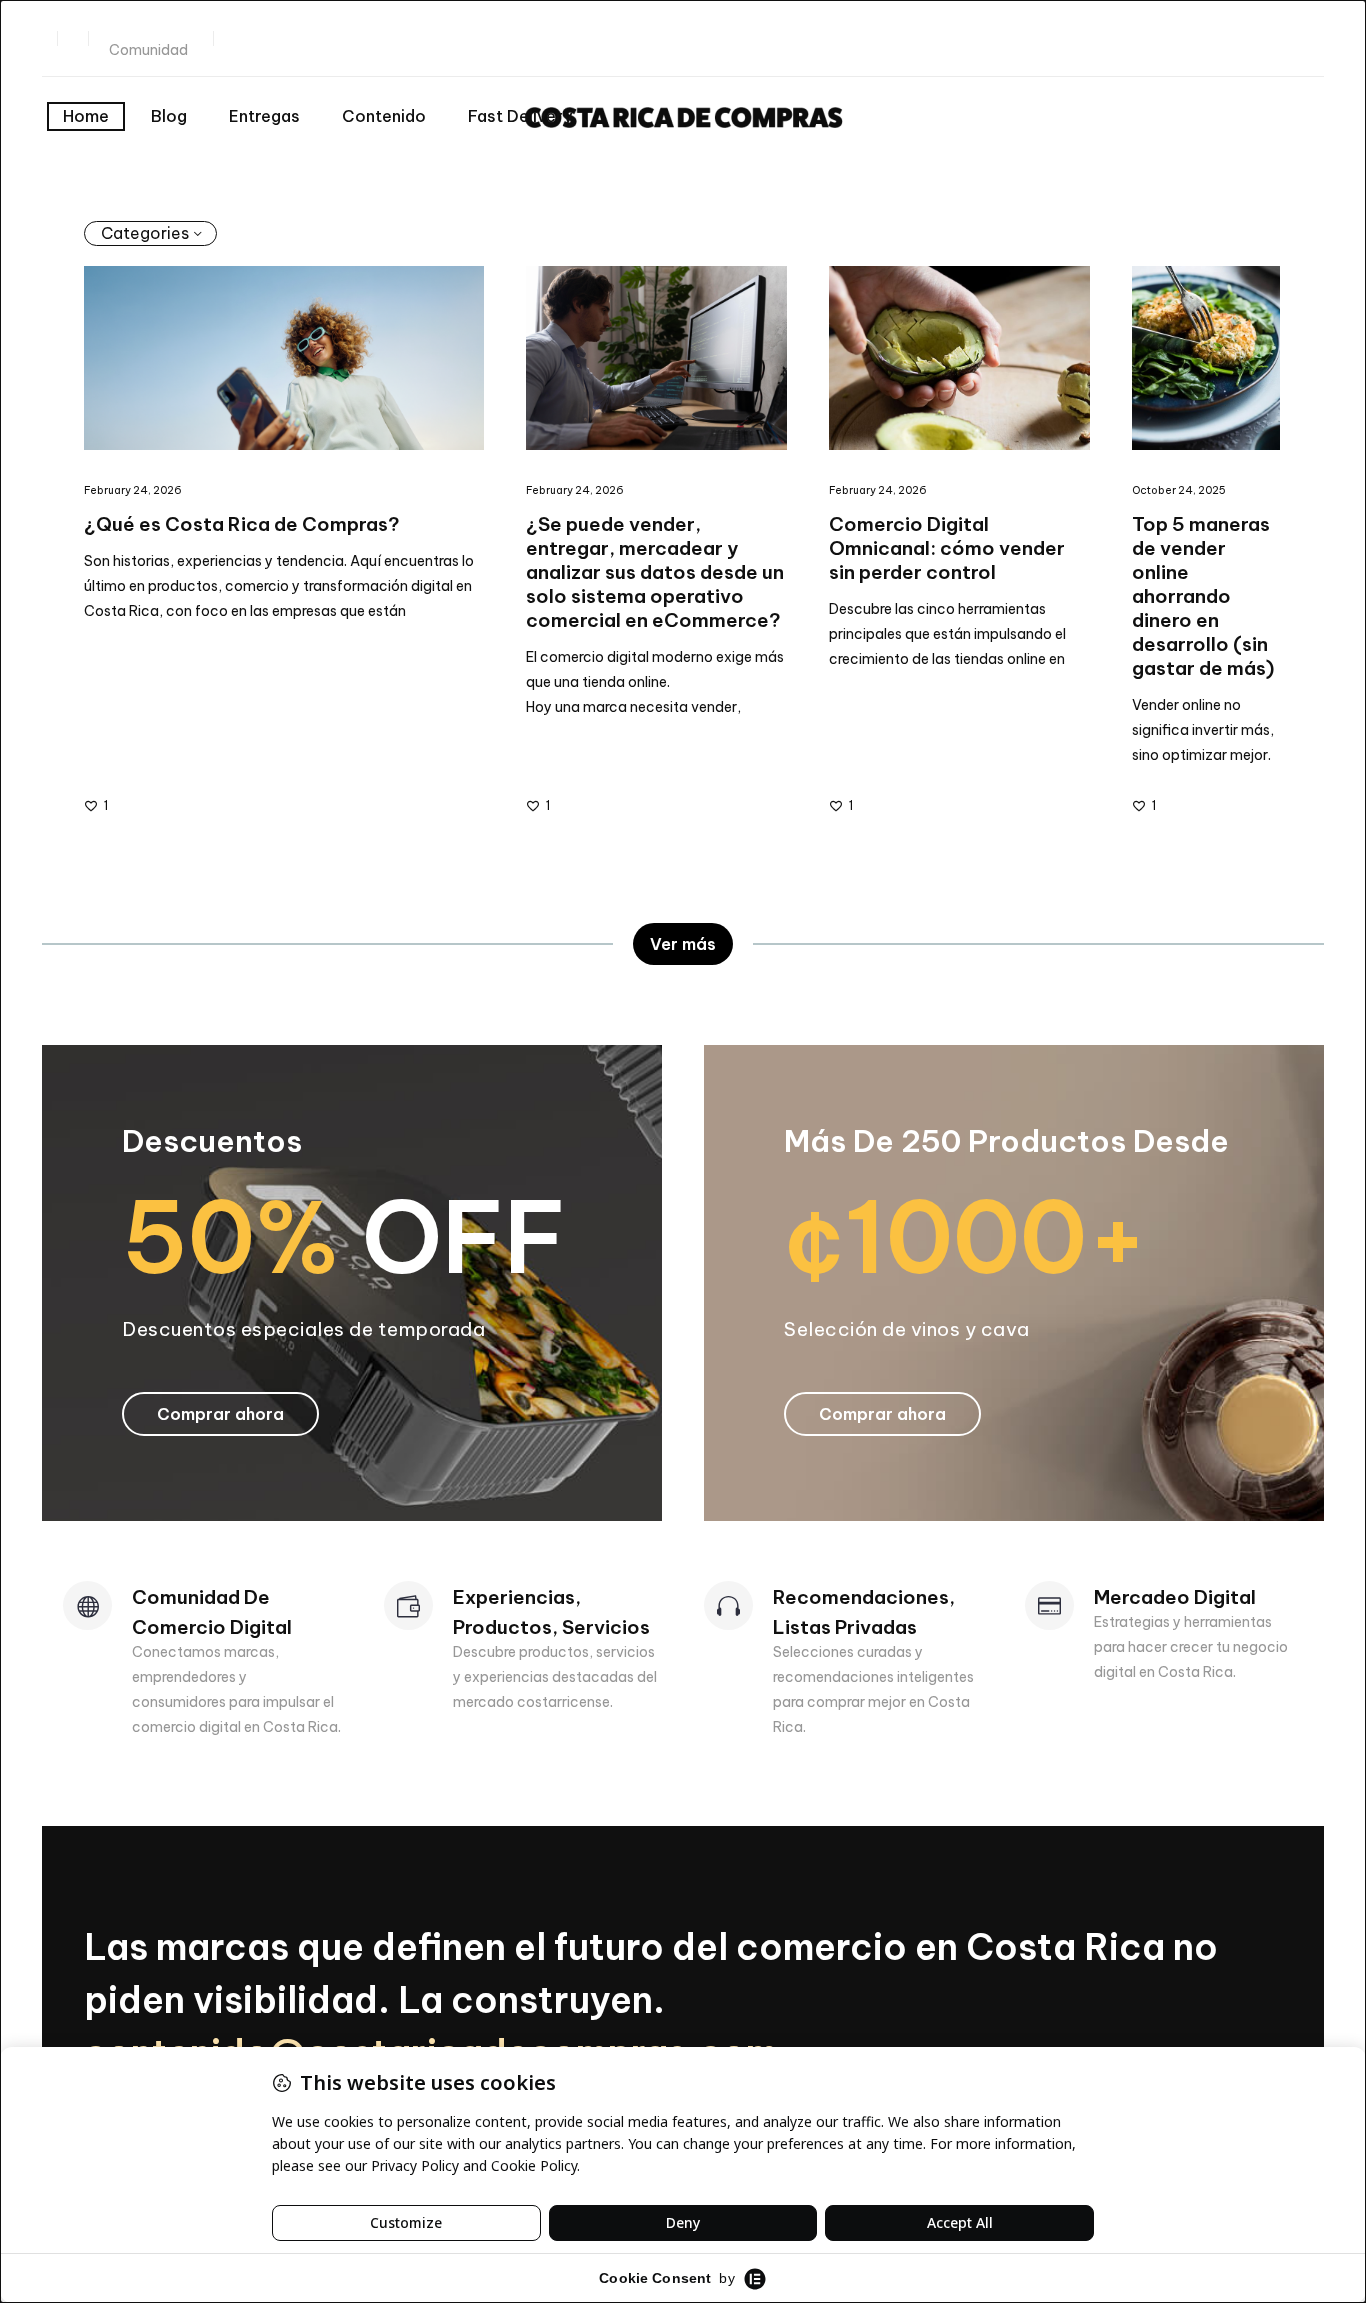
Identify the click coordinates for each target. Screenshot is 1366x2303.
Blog (169, 116)
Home (86, 116)
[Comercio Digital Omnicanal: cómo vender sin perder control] (959, 358)
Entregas (264, 116)
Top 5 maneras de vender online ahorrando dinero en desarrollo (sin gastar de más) (1203, 596)
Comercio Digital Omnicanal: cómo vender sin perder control (947, 548)
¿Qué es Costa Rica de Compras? (242, 524)
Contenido (384, 116)
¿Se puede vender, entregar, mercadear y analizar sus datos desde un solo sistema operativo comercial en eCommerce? (655, 572)
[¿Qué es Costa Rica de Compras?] (284, 358)
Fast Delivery (520, 116)
